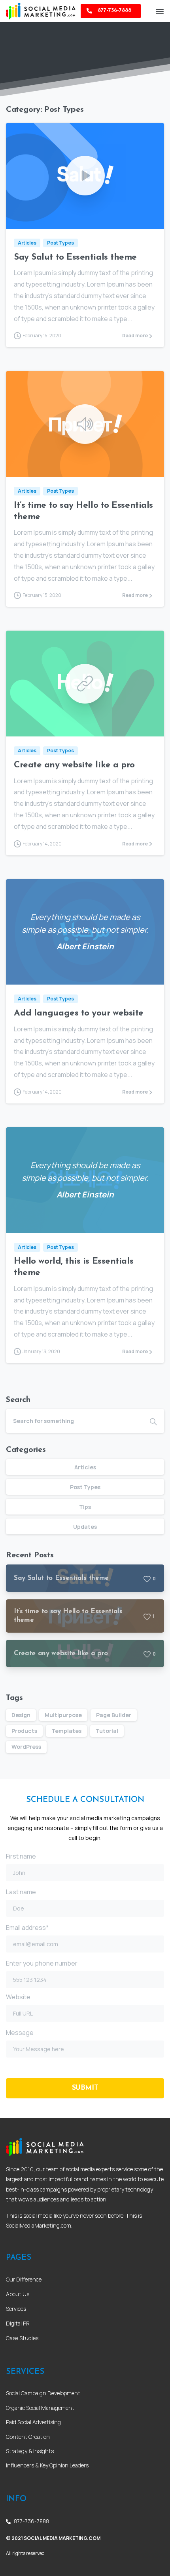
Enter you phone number (42, 1963)
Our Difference (24, 2279)
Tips (85, 1507)
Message (20, 2033)
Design (21, 1715)
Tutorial (107, 1731)
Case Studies (22, 2338)
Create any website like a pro (74, 765)
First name (21, 1856)
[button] (160, 11)
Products (24, 1731)
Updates (85, 1527)
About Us (18, 2294)
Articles (85, 1467)
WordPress (26, 1747)
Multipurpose (63, 1715)
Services (16, 2309)
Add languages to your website (79, 1013)
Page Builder (114, 1715)
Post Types (85, 1487)
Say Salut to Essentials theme (75, 257)
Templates (66, 1731)
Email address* (27, 1928)
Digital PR (18, 2323)
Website (18, 1997)
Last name (21, 1892)
